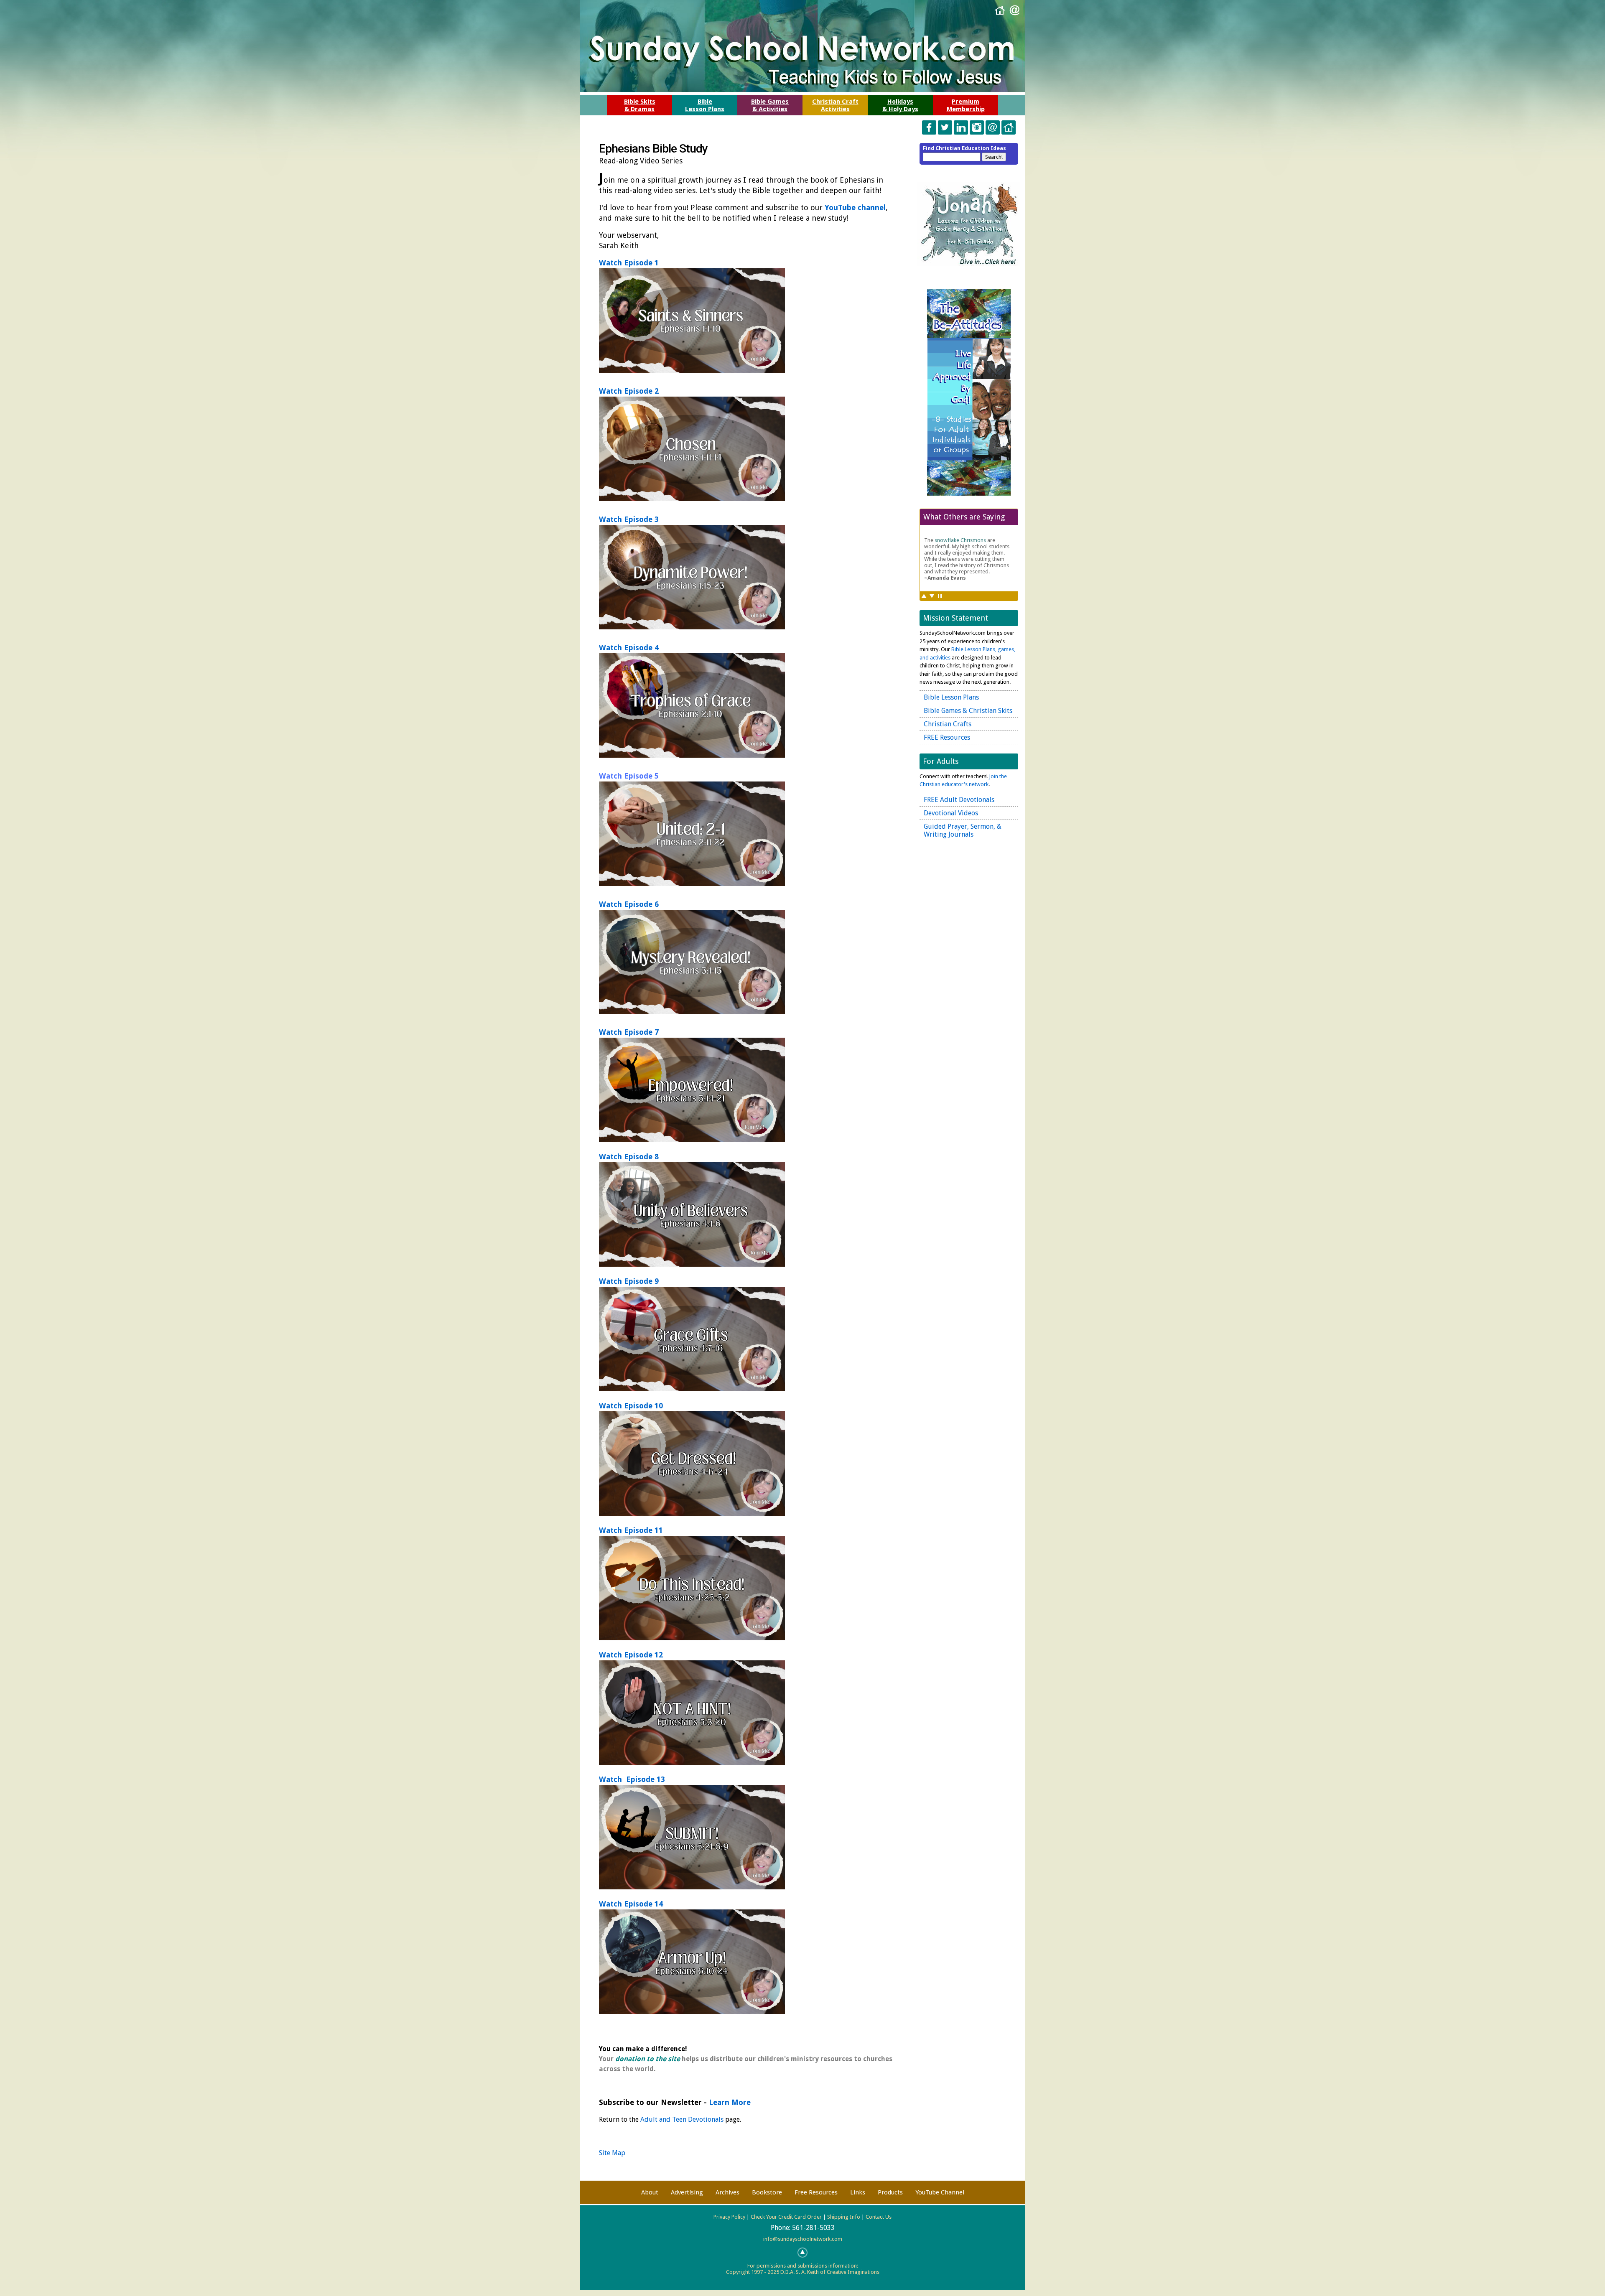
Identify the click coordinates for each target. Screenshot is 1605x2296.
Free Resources (816, 2192)
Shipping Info (844, 2217)
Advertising (687, 2192)
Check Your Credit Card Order (786, 2217)
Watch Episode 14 (631, 1904)
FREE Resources (947, 737)
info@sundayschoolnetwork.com (803, 2239)
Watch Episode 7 (629, 1032)
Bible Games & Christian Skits (968, 711)
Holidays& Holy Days (900, 105)
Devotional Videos (951, 813)
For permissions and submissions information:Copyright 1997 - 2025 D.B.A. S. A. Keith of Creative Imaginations (803, 2269)
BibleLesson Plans (705, 105)
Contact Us (879, 2217)
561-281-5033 (813, 2228)
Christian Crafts (948, 724)
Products (890, 2192)
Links (858, 2192)
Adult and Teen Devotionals (682, 2119)
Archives (727, 2192)
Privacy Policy (729, 2217)
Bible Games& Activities (770, 105)
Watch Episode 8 (629, 1157)
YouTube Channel (940, 2192)
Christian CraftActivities (835, 105)
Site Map (612, 2153)
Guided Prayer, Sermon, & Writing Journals (963, 830)
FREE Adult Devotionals (959, 800)
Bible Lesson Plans (951, 697)
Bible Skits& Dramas (640, 105)
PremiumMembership (966, 105)
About (650, 2192)
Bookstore (767, 2192)
